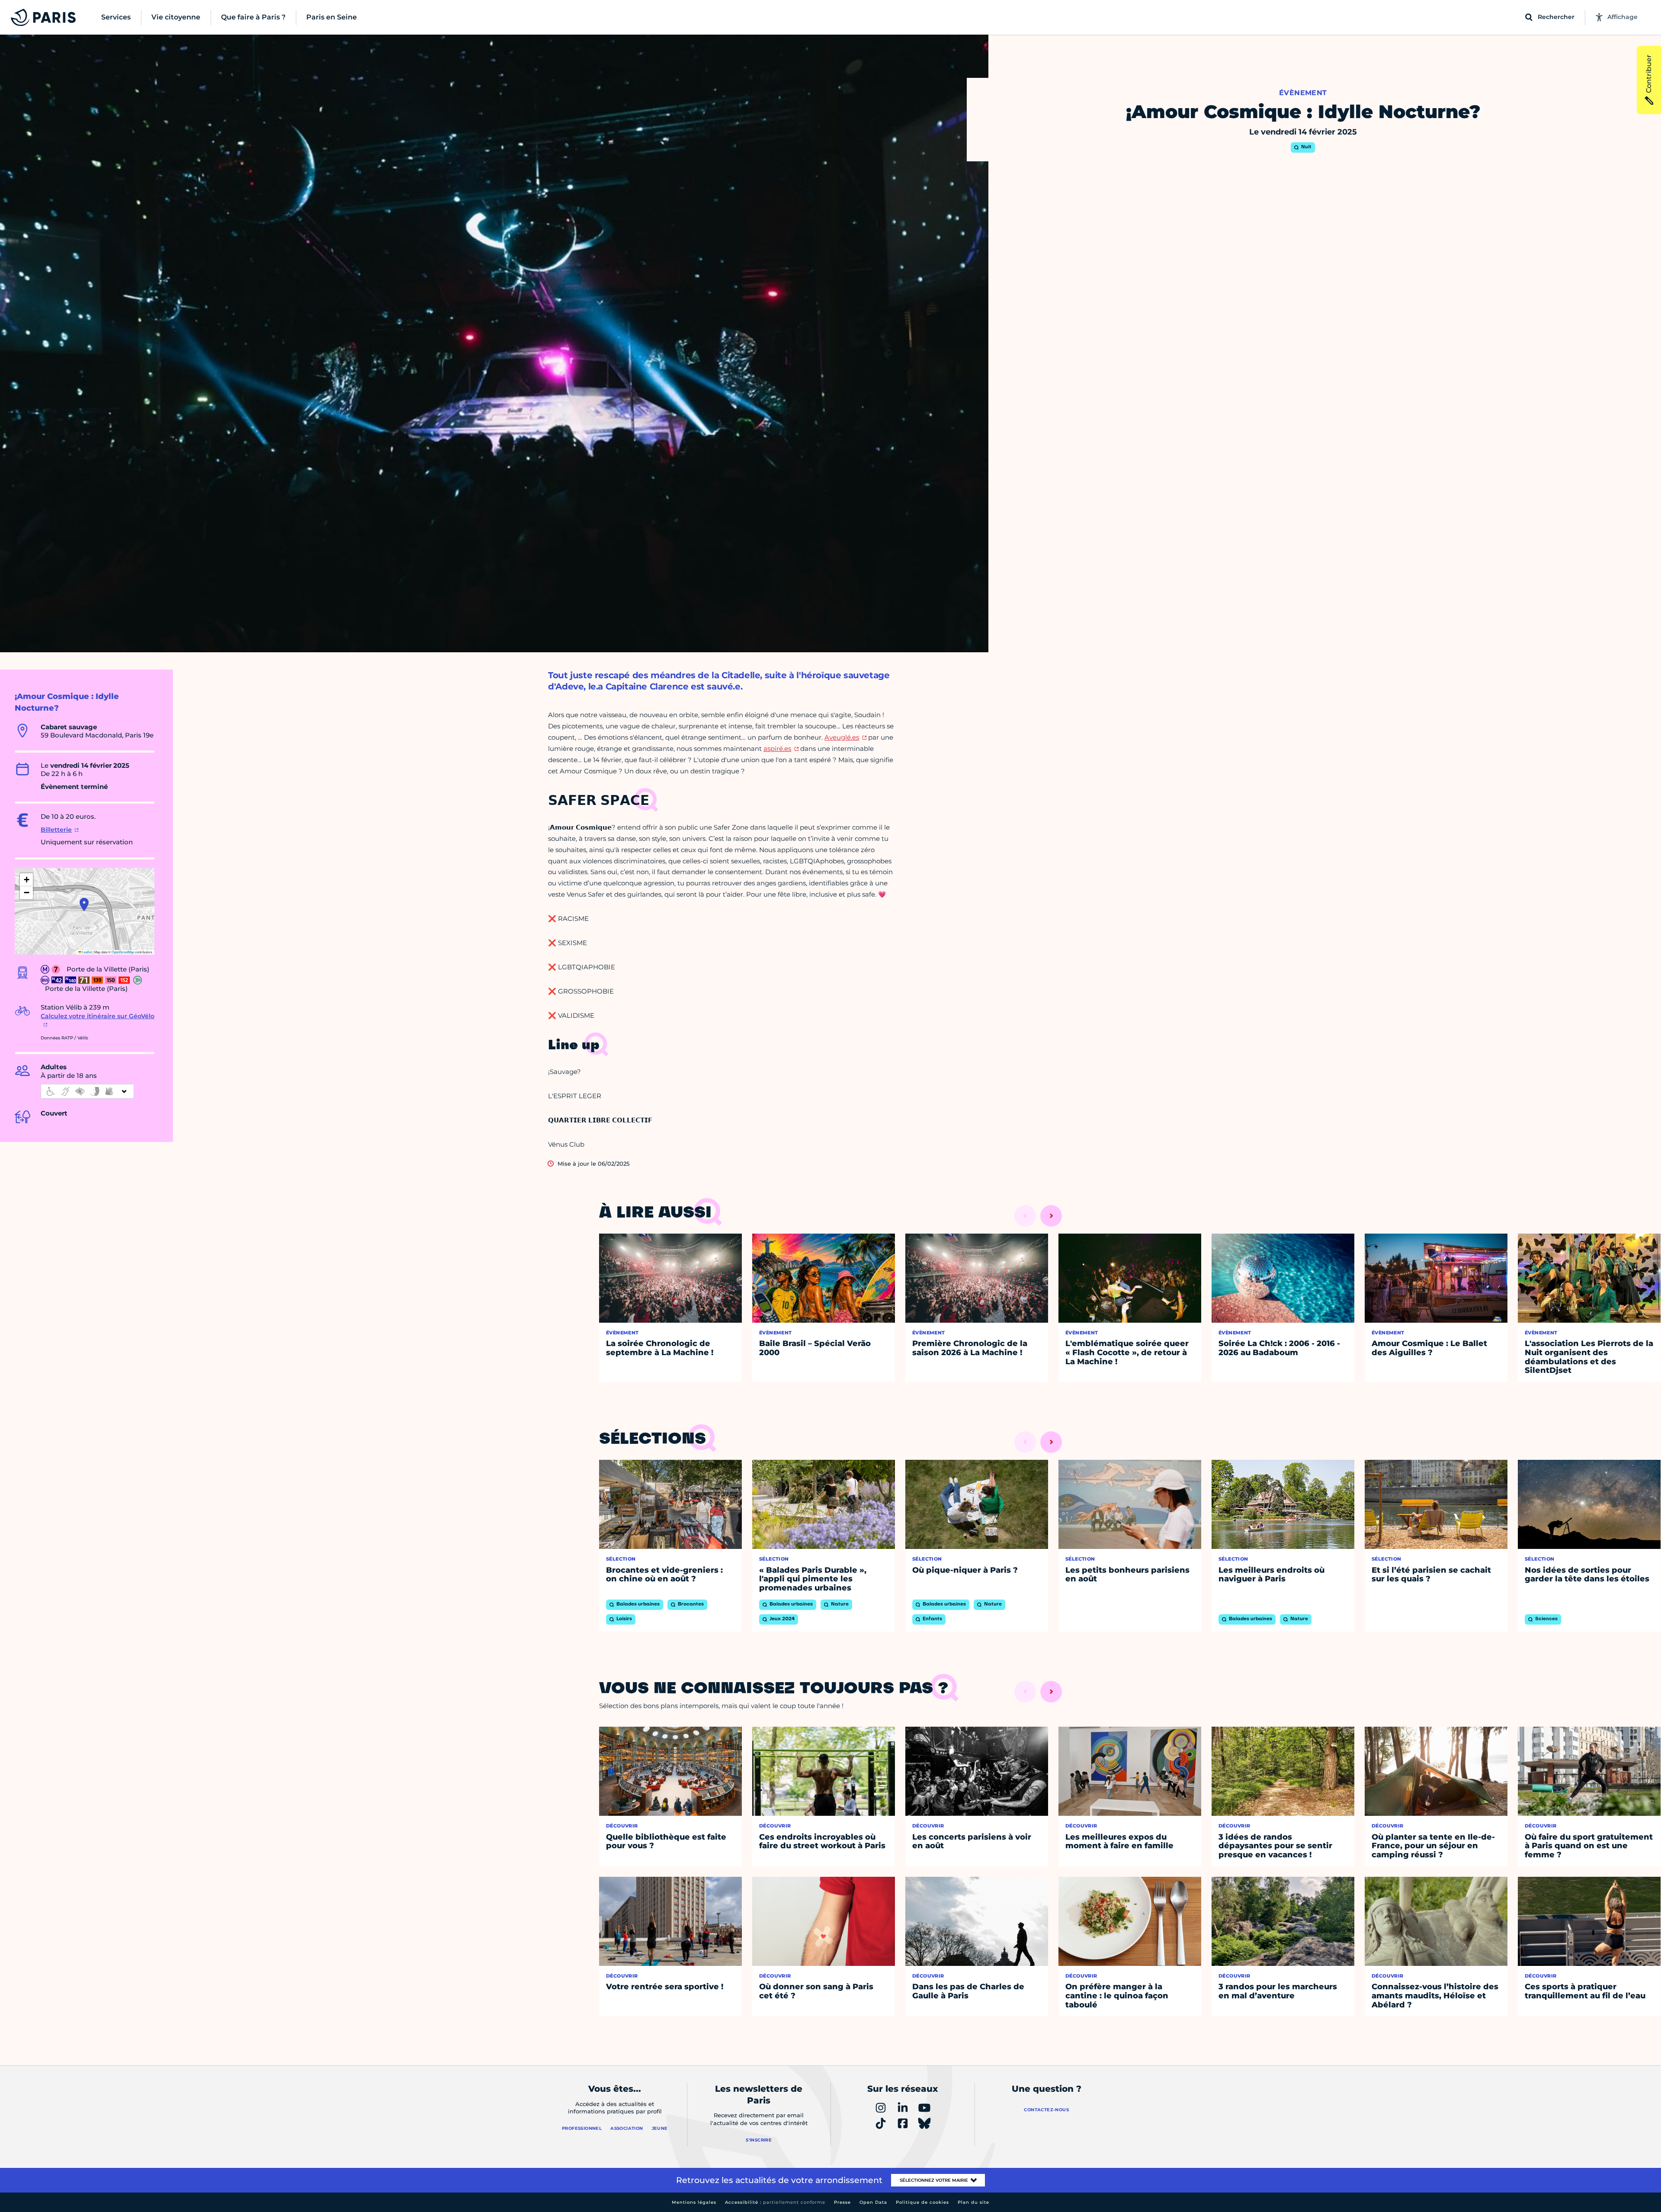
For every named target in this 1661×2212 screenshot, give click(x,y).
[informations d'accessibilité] (87, 1091)
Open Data (873, 2202)
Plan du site (973, 2202)
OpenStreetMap (123, 952)
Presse (842, 2202)
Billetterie (56, 830)
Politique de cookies (922, 2202)
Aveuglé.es (842, 737)
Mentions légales (694, 2202)
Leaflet (87, 952)
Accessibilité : (775, 2202)
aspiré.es (777, 749)
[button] (84, 904)
